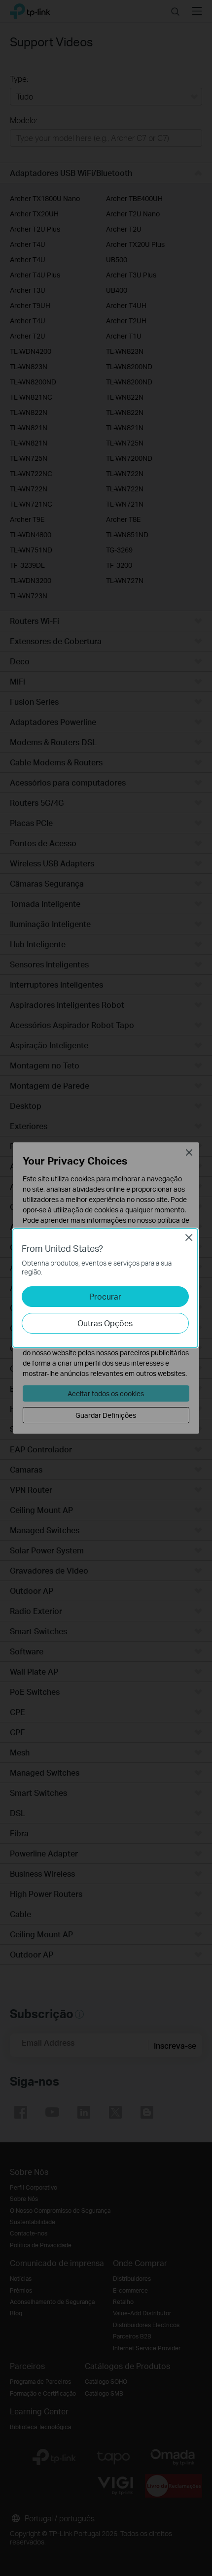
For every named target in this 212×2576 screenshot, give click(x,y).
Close (189, 1237)
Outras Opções (105, 1323)
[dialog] (106, 1288)
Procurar (105, 1296)
